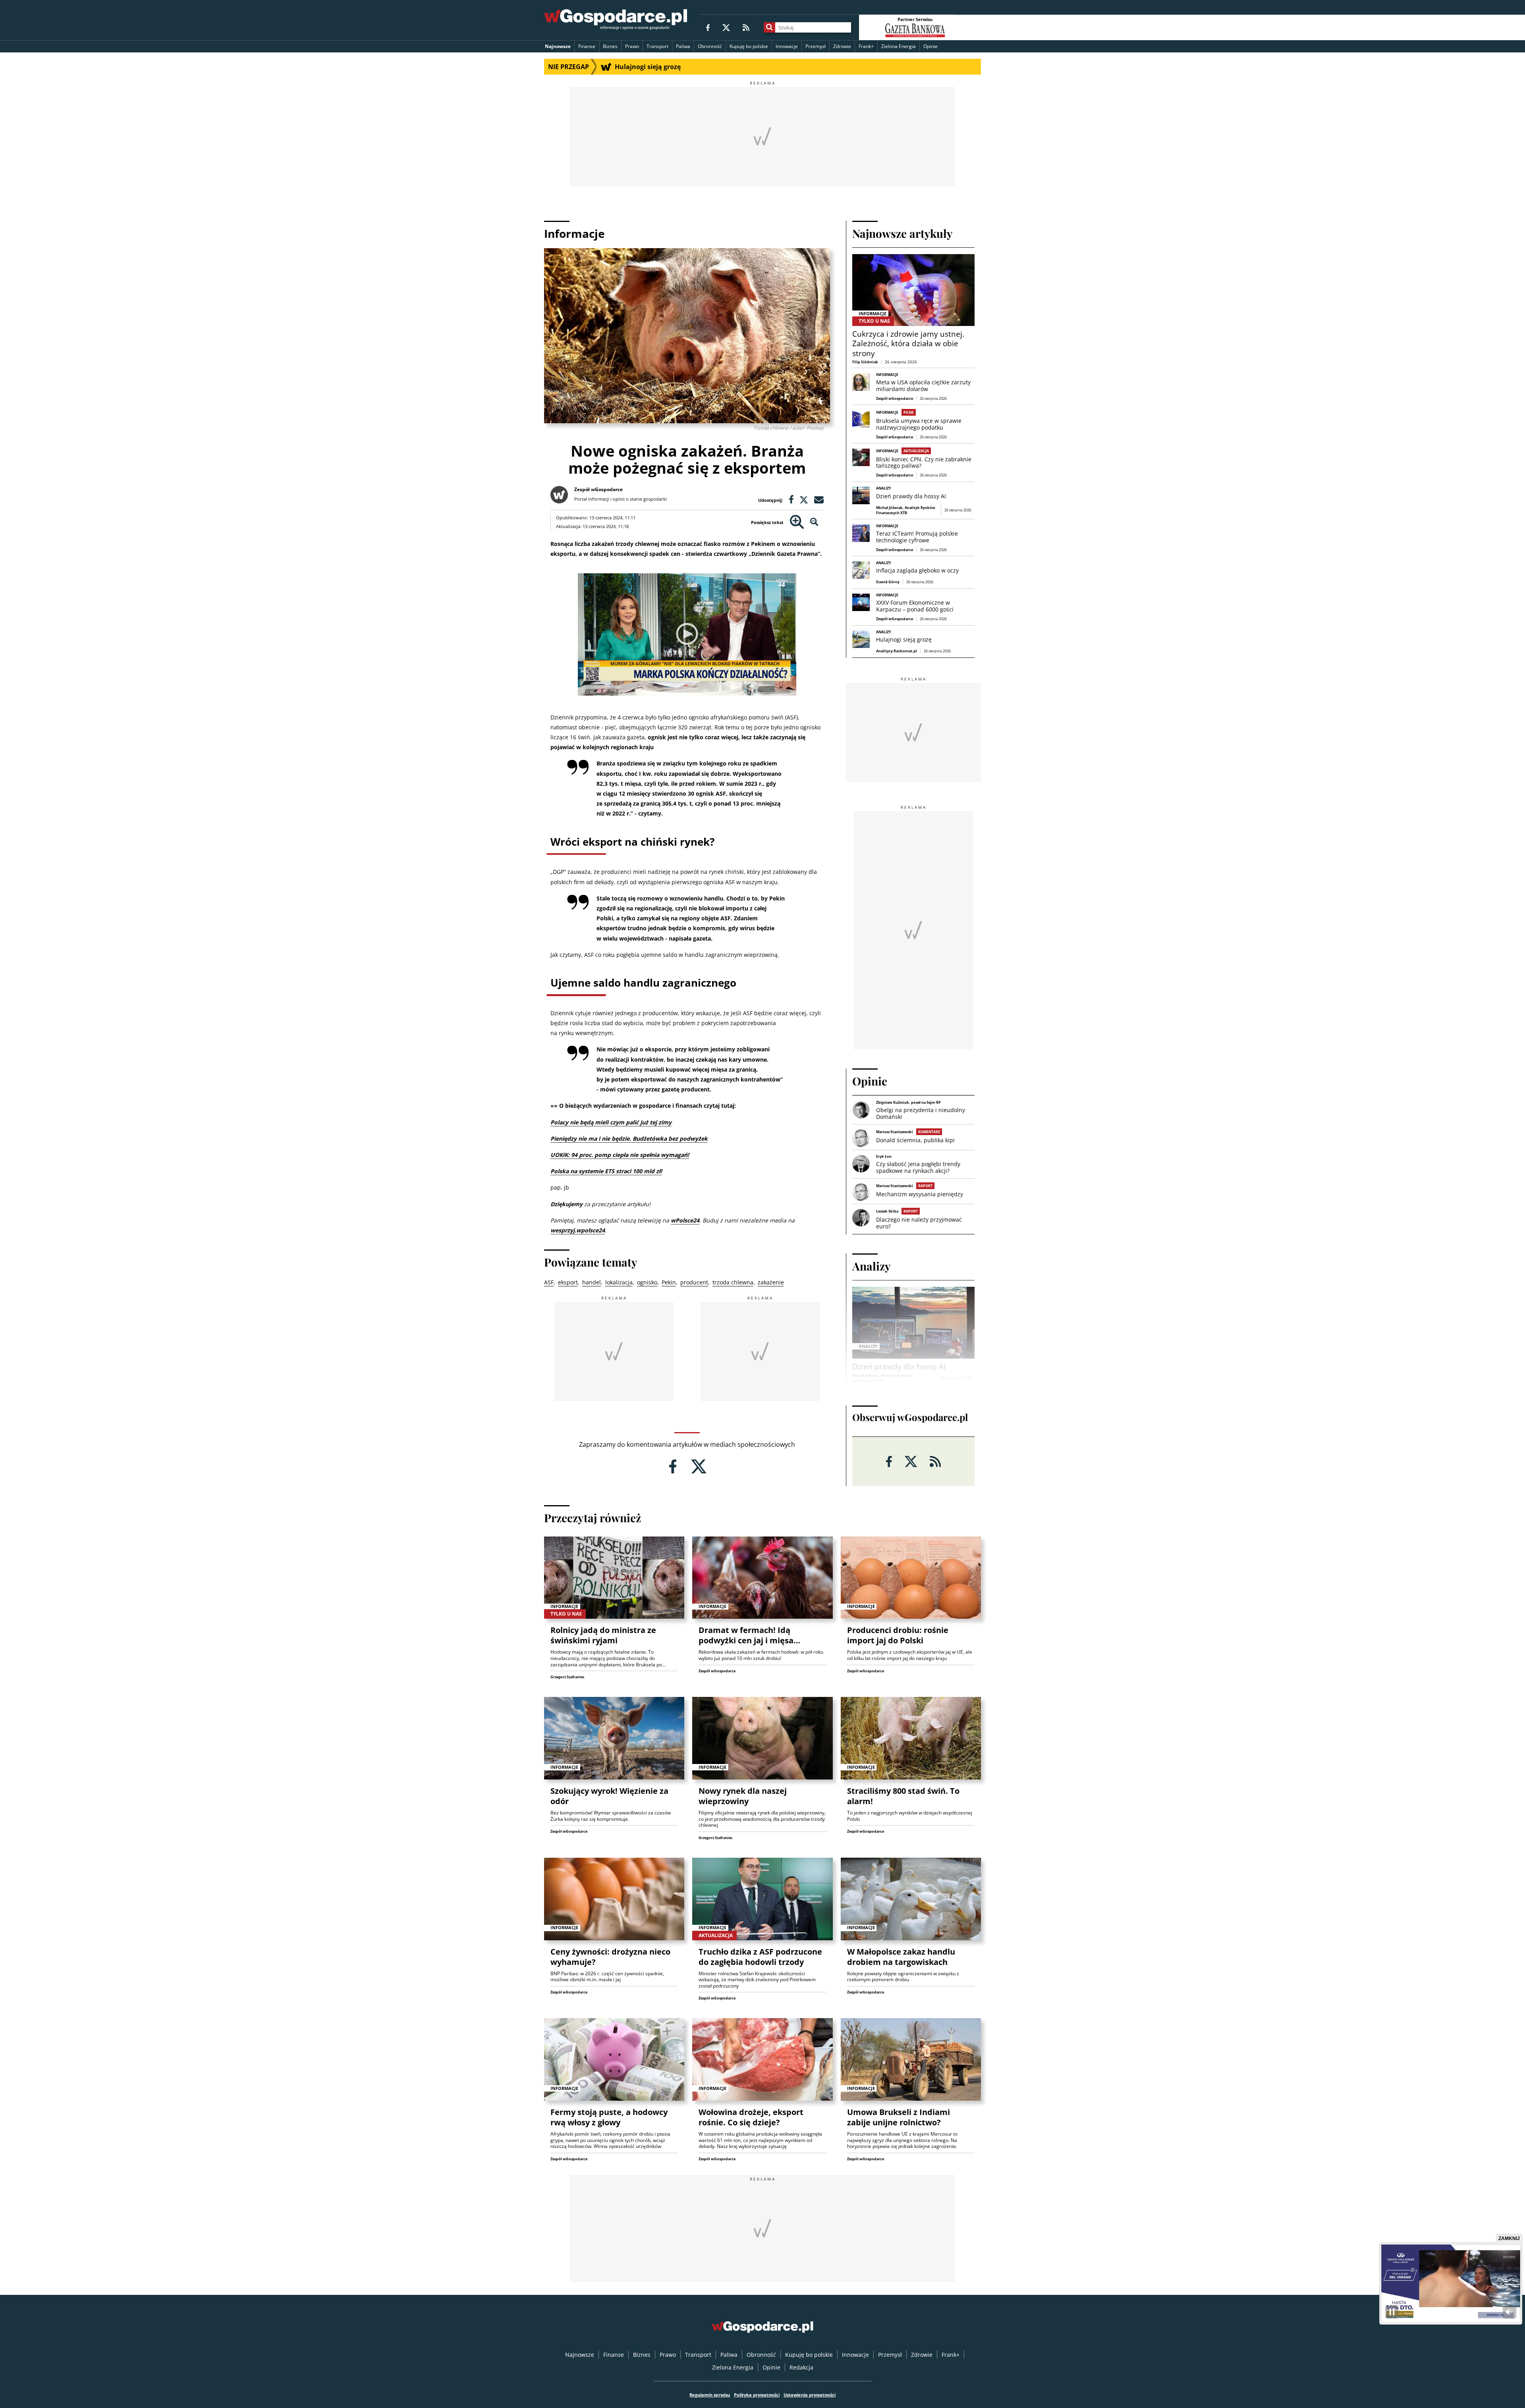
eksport (568, 1282)
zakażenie (771, 1282)
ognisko (647, 1282)
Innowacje (787, 46)
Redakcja (801, 2367)
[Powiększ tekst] (797, 522)
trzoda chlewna (733, 1282)
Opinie (930, 46)
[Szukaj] (769, 27)
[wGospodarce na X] (726, 27)
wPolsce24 (685, 1220)
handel (592, 1282)
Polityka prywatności (757, 2395)
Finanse (587, 46)
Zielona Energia (899, 46)
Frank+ (866, 46)
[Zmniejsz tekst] (814, 522)
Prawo (632, 46)
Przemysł (816, 46)
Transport (657, 46)
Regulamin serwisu (710, 2395)
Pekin (669, 1282)
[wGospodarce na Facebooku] (708, 27)
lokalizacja (619, 1282)
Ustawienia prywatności (810, 2395)
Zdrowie (842, 46)
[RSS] (746, 27)
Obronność (710, 46)
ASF (549, 1282)
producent (694, 1282)
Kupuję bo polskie (749, 46)
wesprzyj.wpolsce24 (578, 1230)
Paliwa (683, 46)
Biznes (610, 46)
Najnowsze (558, 46)
